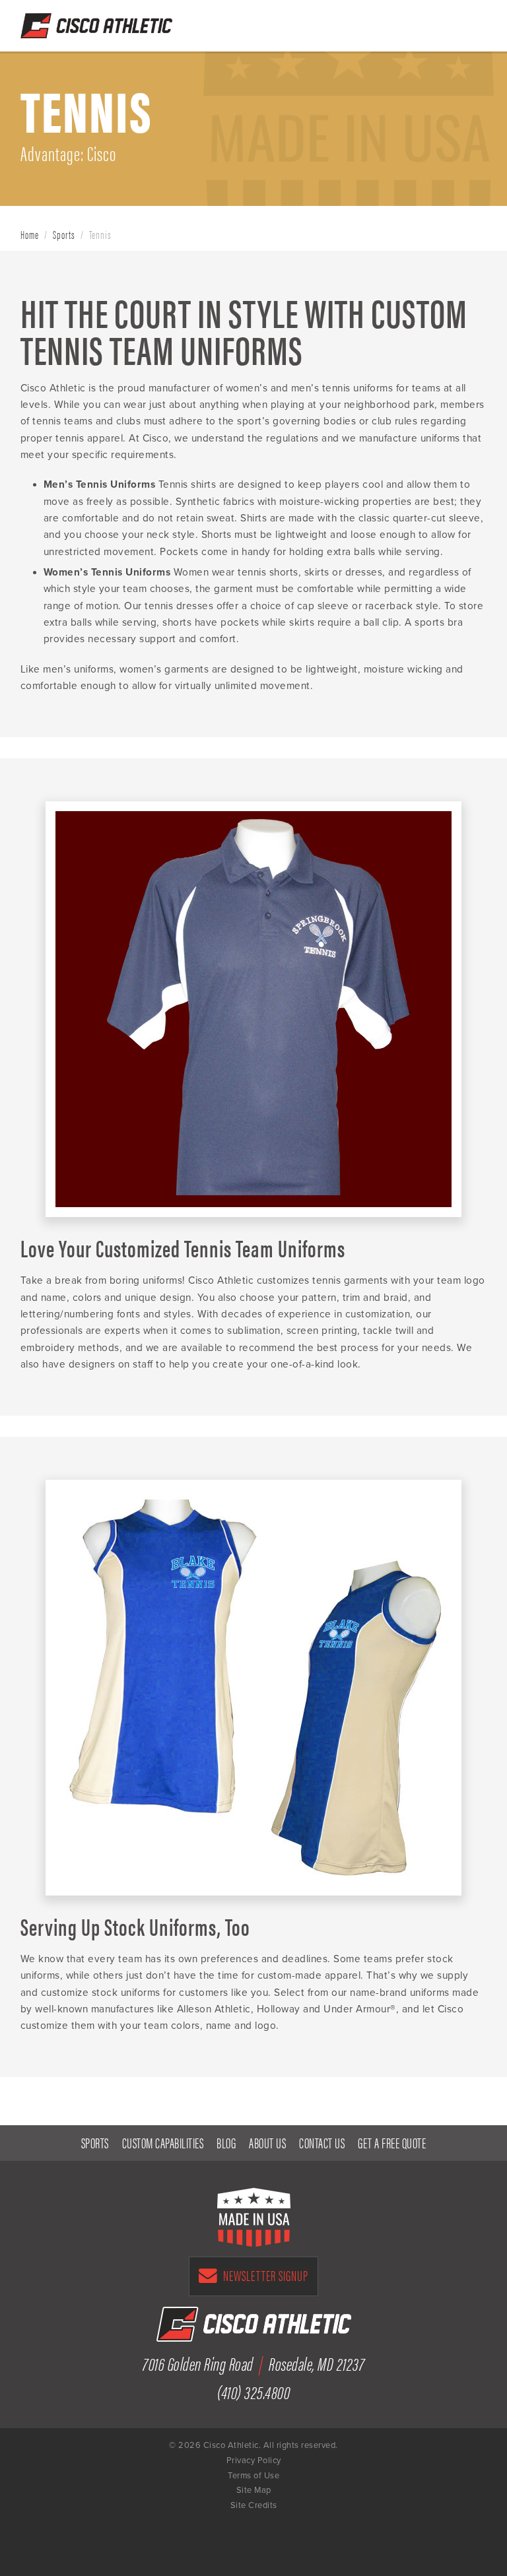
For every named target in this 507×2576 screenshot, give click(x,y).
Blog (226, 2142)
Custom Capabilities (163, 2142)
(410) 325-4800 (443, 22)
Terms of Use (253, 2476)
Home (30, 234)
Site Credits (254, 2505)
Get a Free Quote (409, 22)
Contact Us (322, 2142)
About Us (267, 2142)
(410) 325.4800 (253, 2392)
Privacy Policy (254, 2460)
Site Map (254, 2490)
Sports (64, 234)
